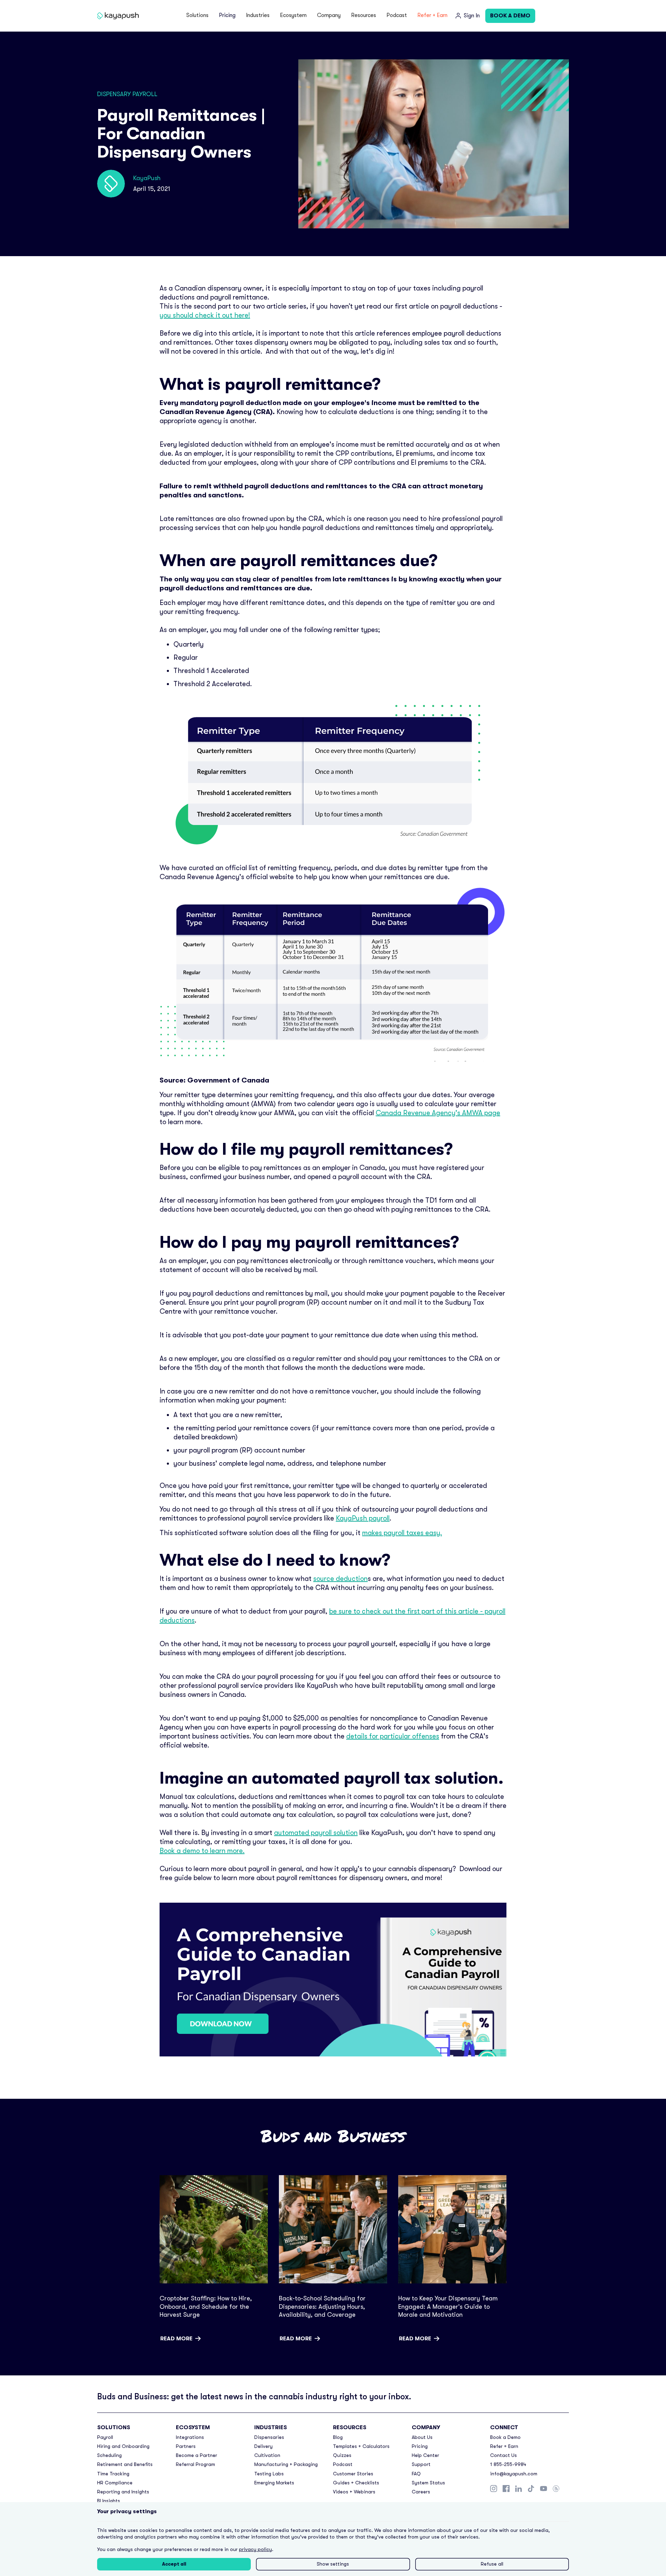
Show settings (333, 2564)
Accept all (174, 2564)
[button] (197, 16)
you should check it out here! (205, 315)
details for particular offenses (393, 1736)
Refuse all (492, 2564)
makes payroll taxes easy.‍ (402, 1533)
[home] (119, 16)
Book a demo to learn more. (202, 1851)
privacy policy (255, 2549)
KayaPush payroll (363, 1518)
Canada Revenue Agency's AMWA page (438, 1113)
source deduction (340, 1579)
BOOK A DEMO (510, 16)
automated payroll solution (316, 1833)
